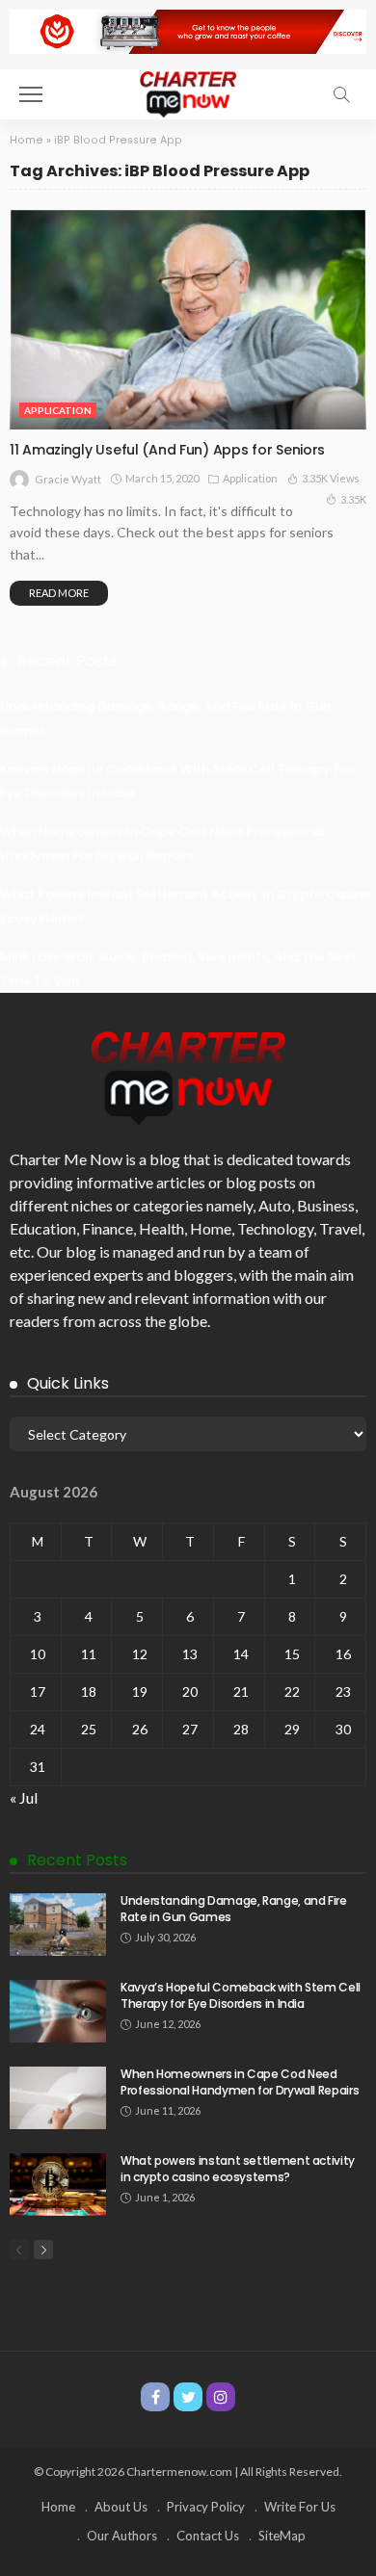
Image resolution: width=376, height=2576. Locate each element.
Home (27, 140)
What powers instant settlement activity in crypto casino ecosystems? (238, 2169)
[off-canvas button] (31, 94)
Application (58, 410)
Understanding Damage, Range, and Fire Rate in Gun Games (234, 1909)
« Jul (24, 1797)
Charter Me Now (66, 1159)
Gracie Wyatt (68, 479)
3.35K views (331, 478)
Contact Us (208, 2536)
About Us (121, 2507)
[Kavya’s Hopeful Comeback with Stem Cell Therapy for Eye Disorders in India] (58, 2011)
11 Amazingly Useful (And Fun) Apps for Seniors (167, 450)
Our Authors (122, 2536)
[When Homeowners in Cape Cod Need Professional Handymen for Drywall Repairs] (58, 2098)
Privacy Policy (206, 2507)
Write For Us (300, 2507)
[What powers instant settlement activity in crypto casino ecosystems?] (58, 2185)
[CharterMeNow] (188, 92)
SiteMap (282, 2536)
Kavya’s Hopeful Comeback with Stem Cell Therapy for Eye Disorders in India (241, 1995)
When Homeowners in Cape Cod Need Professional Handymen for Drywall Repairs (240, 2082)
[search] (341, 94)
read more (59, 593)
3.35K (353, 499)
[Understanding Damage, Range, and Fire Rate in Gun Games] (58, 1925)
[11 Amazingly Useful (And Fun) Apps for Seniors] (188, 319)
